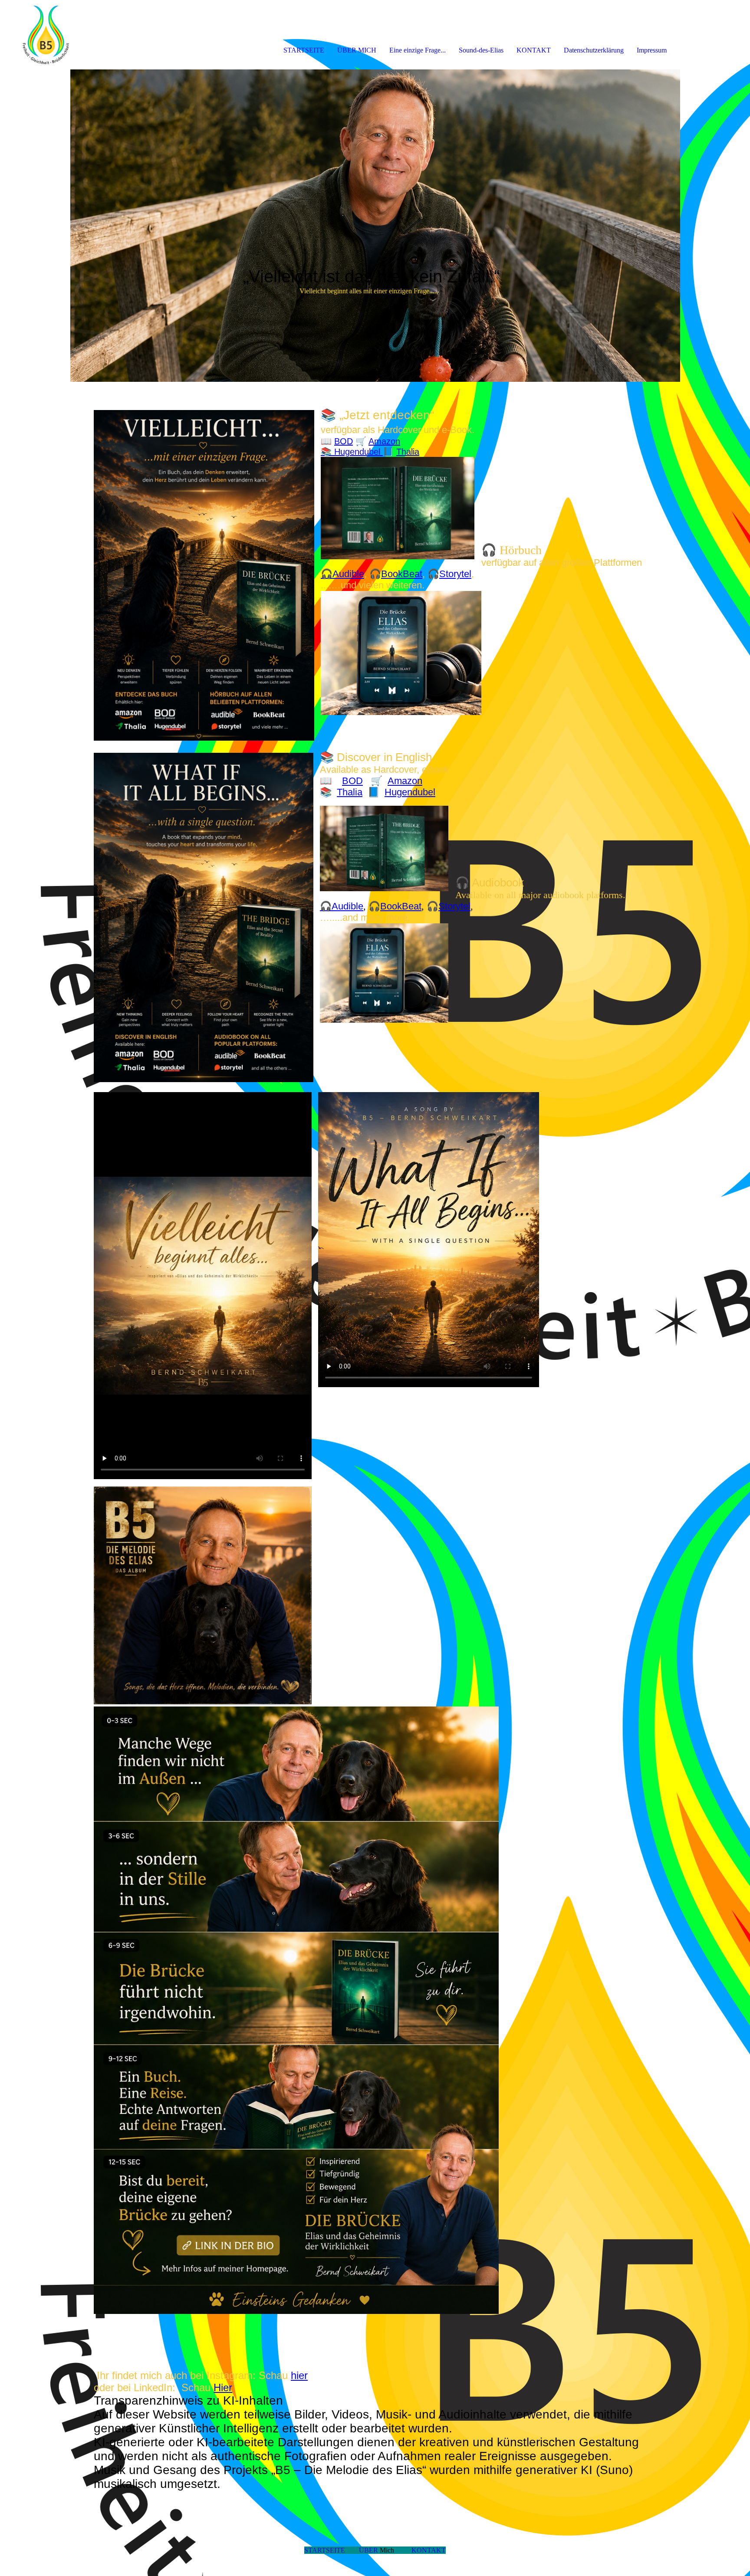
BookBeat (402, 574)
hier (299, 2375)
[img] (100, 35)
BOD (344, 441)
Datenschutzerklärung (594, 50)
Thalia (408, 452)
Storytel (455, 574)
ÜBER (369, 2550)
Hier (223, 2387)
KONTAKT (534, 50)
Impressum (652, 50)
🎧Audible (342, 574)
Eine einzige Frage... (418, 50)
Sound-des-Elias (481, 50)
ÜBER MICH (357, 50)
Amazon (384, 441)
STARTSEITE (304, 50)
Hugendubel (359, 452)
